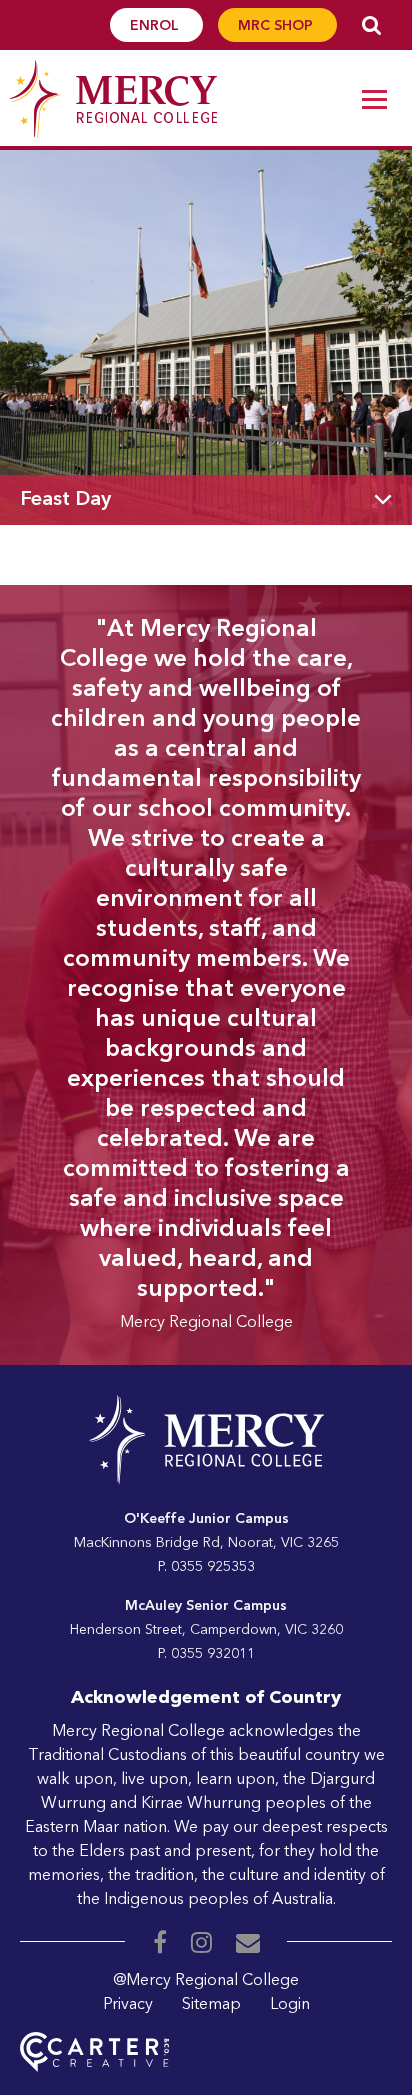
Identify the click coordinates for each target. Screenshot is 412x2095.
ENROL (156, 26)
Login (290, 2005)
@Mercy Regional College (206, 1981)
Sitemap (211, 2005)
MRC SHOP (277, 26)
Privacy (128, 2005)
